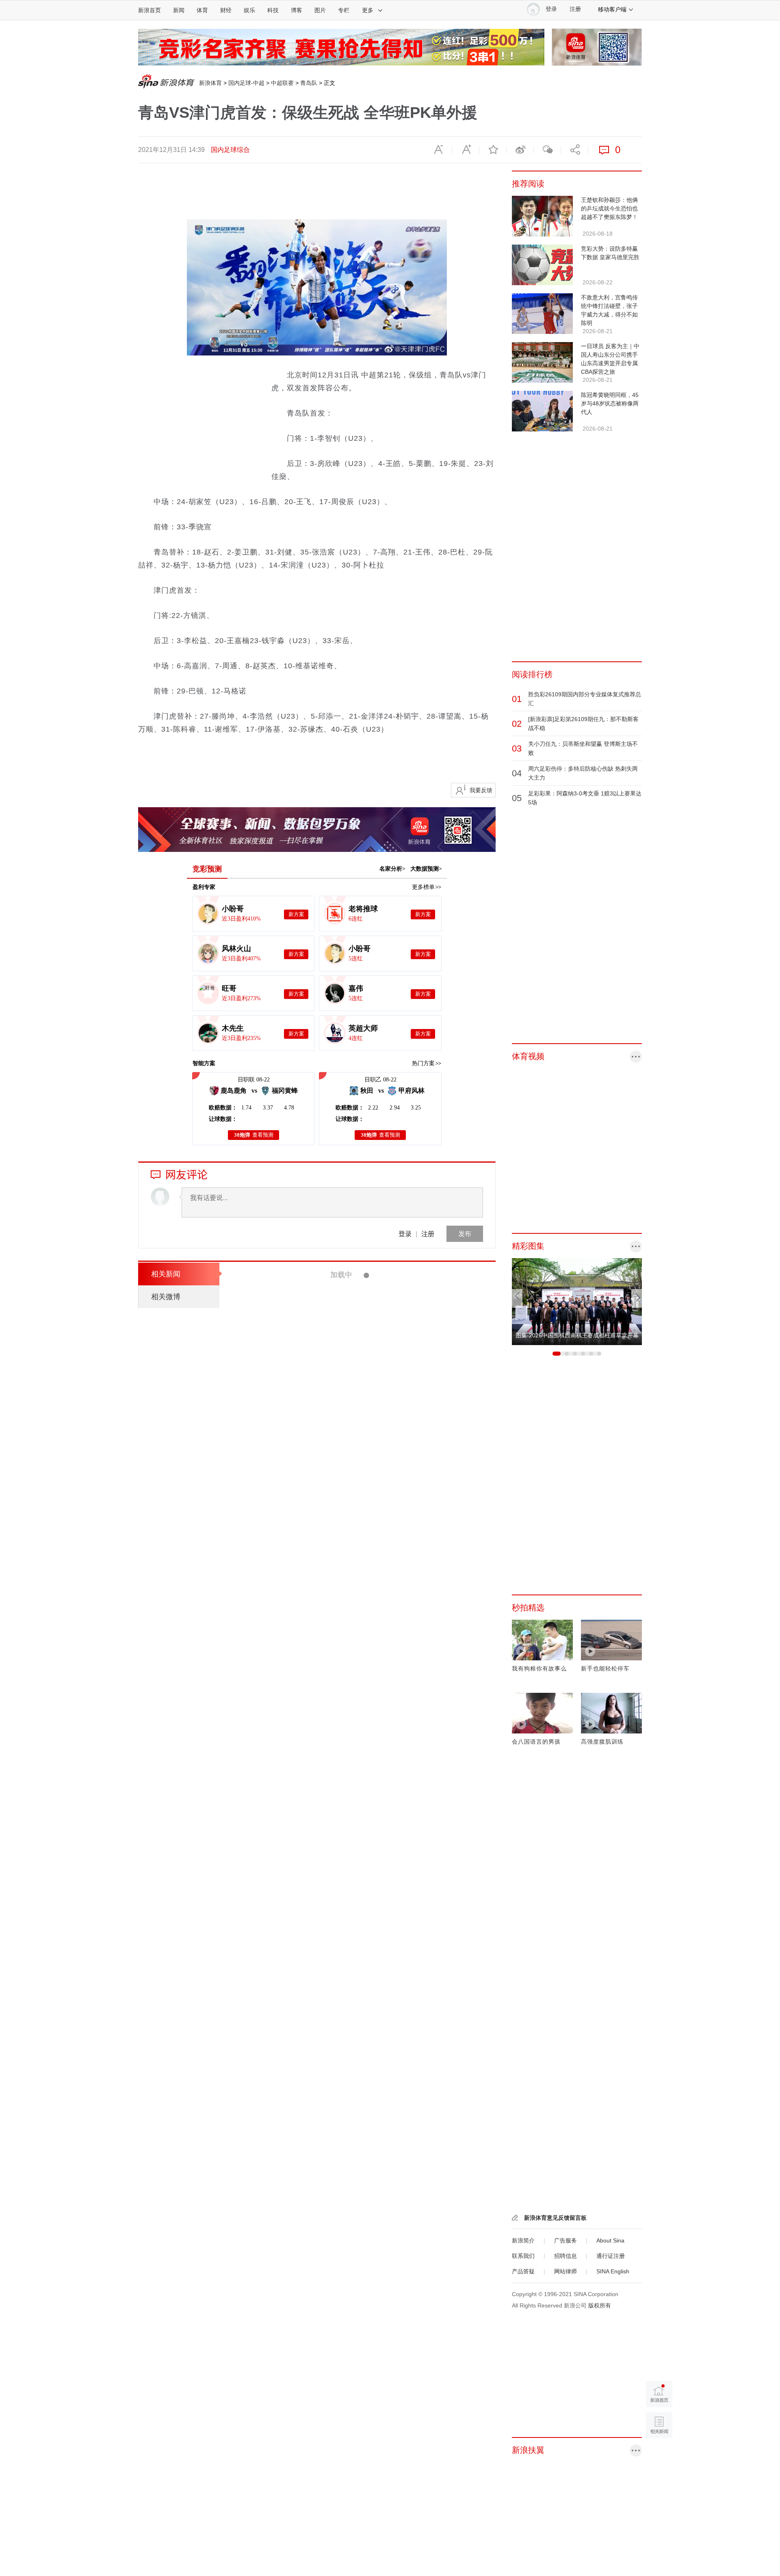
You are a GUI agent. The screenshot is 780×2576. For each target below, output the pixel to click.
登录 (405, 1234)
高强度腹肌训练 (602, 1742)
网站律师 (565, 2271)
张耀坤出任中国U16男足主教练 (362, 1918)
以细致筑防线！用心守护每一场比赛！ (376, 1975)
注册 (575, 9)
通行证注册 (611, 2256)
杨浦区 (357, 1545)
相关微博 (166, 1297)
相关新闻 (166, 1274)
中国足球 (389, 2303)
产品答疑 (523, 2271)
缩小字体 (438, 150)
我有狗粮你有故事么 (539, 1668)
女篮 (381, 1660)
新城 (355, 2475)
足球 (375, 1310)
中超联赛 (282, 83)
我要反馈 (481, 790)
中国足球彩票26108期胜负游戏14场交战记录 (388, 2211)
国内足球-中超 (246, 83)
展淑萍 (398, 1660)
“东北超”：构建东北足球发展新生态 (372, 1275)
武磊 (369, 2303)
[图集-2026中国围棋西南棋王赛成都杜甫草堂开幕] (577, 1262)
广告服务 (565, 2240)
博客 (297, 10)
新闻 (179, 10)
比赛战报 (361, 2418)
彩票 (369, 1717)
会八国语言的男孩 (536, 1742)
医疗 (369, 2010)
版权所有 (600, 2305)
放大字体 (466, 150)
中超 (355, 2303)
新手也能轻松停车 (605, 1668)
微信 (547, 150)
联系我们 (523, 2256)
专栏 (344, 10)
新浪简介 (523, 2240)
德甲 (355, 1717)
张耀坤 (383, 1953)
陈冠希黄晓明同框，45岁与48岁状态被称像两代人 (610, 403)
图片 (320, 10)
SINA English (613, 2271)
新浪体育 (210, 83)
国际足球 (351, 1367)
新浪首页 (149, 10)
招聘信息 (565, 2256)
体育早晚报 (364, 1424)
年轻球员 (394, 1310)
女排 (369, 1838)
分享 (574, 150)
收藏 (493, 150)
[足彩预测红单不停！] (341, 33)
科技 (273, 10)
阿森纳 (390, 1424)
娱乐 (249, 10)
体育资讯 (361, 1660)
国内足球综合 (230, 150)
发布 (465, 1234)
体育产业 (360, 1953)
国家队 (358, 2131)
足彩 (355, 1603)
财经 (226, 10)
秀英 (370, 1367)
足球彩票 (375, 2246)
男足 (400, 1953)
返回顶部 (659, 2456)
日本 (355, 1838)
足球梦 (372, 2360)
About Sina (610, 2240)
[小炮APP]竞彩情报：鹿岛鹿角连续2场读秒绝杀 (393, 1332)
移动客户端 (612, 9)
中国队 (386, 1838)
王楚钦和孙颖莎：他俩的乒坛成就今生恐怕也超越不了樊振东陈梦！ (609, 208)
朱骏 (355, 2360)
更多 (368, 10)
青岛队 (309, 83)
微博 (520, 150)
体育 (202, 10)
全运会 (358, 1310)
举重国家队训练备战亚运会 (355, 2096)
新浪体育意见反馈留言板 (555, 2218)
